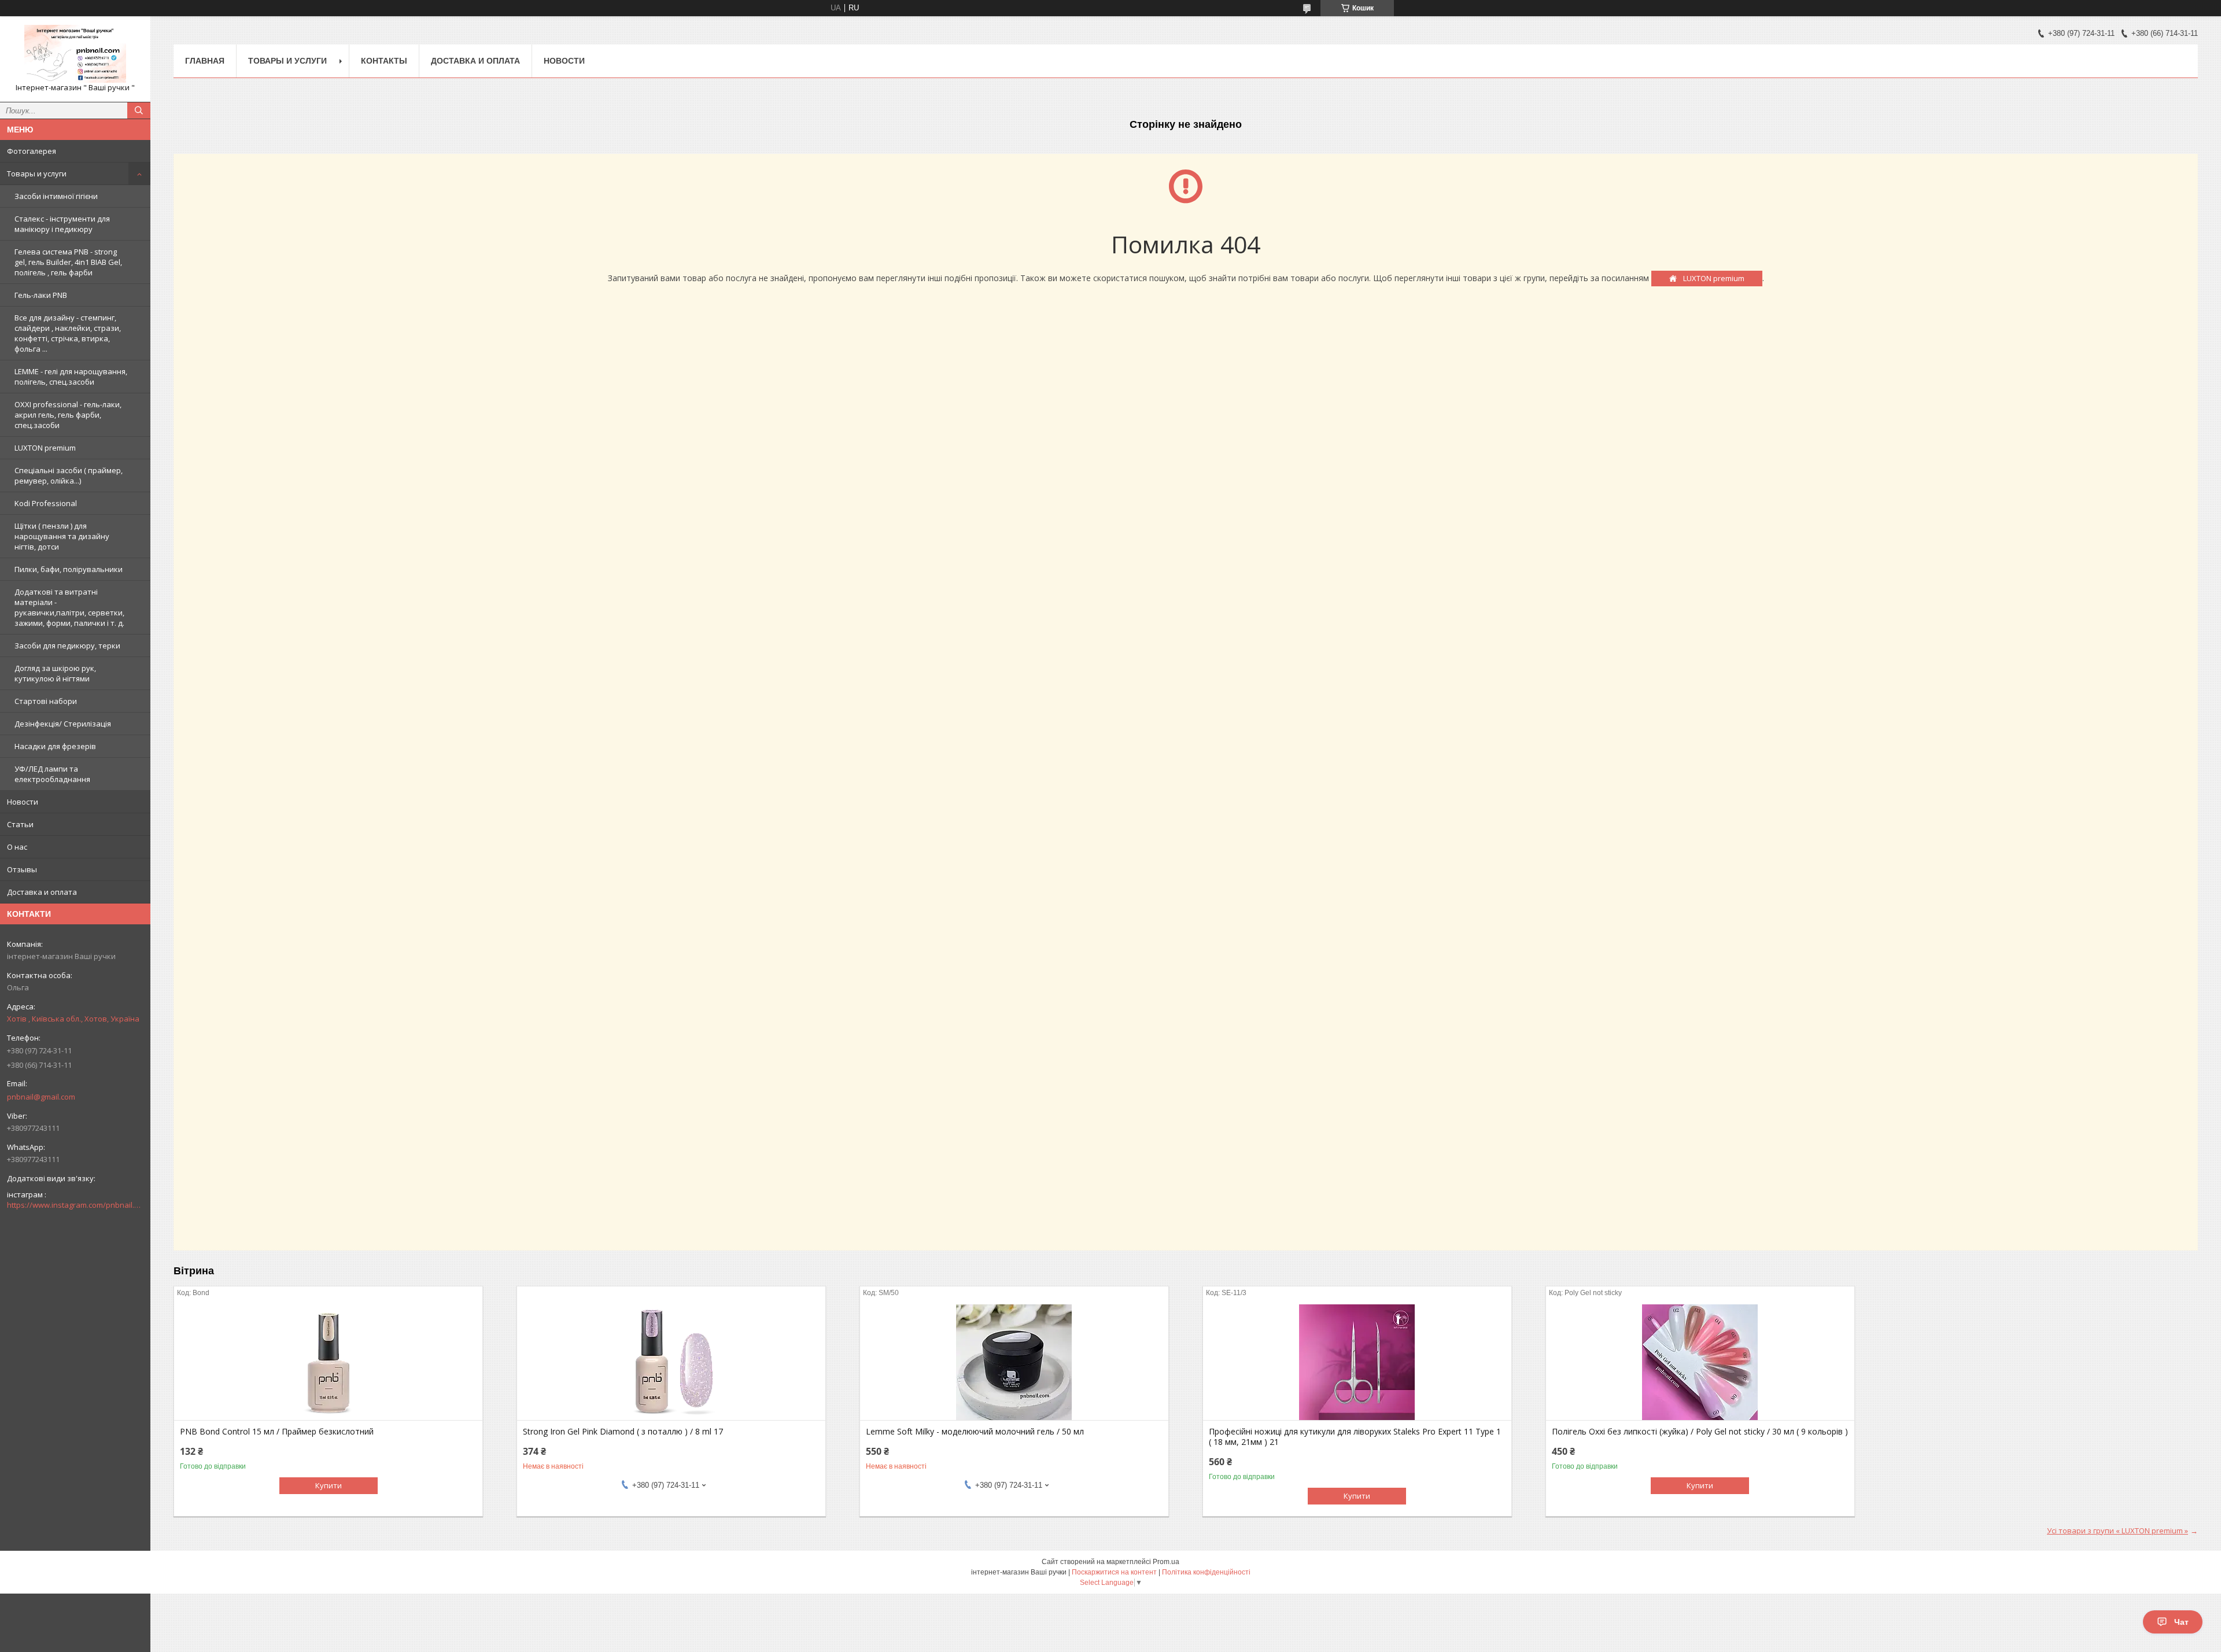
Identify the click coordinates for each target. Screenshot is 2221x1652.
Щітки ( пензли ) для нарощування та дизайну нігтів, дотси (62, 536)
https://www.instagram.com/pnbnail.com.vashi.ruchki (75, 1205)
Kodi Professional (46, 503)
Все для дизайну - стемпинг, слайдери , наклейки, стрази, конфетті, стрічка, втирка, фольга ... (68, 333)
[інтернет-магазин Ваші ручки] (75, 54)
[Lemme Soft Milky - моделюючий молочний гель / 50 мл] (1014, 1362)
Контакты (384, 61)
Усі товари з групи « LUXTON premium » (2117, 1531)
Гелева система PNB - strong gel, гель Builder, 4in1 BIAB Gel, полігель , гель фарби (68, 262)
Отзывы (22, 869)
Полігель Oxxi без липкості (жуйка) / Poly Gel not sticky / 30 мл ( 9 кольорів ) (1700, 1432)
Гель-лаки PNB (41, 295)
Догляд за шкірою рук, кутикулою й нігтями (55, 673)
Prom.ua (1166, 1562)
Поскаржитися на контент (1114, 1572)
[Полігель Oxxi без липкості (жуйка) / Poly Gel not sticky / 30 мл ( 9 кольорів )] (1700, 1362)
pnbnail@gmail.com (41, 1097)
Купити (329, 1485)
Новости (23, 802)
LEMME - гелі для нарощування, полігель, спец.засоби (71, 377)
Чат (2181, 1622)
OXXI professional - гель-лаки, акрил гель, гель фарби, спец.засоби (68, 415)
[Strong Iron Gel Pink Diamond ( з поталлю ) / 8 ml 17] (671, 1362)
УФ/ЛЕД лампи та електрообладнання (52, 774)
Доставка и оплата (42, 892)
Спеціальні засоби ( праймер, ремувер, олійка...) (69, 475)
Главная (205, 61)
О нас (17, 847)
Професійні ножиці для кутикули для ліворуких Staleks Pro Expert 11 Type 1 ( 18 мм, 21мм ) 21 (1355, 1437)
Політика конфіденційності (1206, 1572)
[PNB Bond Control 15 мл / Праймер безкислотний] (328, 1362)
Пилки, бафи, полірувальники (69, 569)
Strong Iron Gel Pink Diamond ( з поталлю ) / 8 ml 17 (623, 1432)
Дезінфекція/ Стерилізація (63, 724)
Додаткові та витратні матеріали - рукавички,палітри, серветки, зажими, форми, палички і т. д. (69, 607)
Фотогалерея (32, 151)
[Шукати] (139, 110)
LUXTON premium (45, 448)
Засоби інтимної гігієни (56, 196)
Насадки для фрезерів (55, 746)
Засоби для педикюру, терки (67, 646)
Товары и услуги (37, 174)
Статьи (20, 824)
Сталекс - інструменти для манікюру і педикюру (62, 224)
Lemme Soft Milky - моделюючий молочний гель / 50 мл (975, 1432)
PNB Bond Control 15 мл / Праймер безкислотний (277, 1432)
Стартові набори (46, 701)
